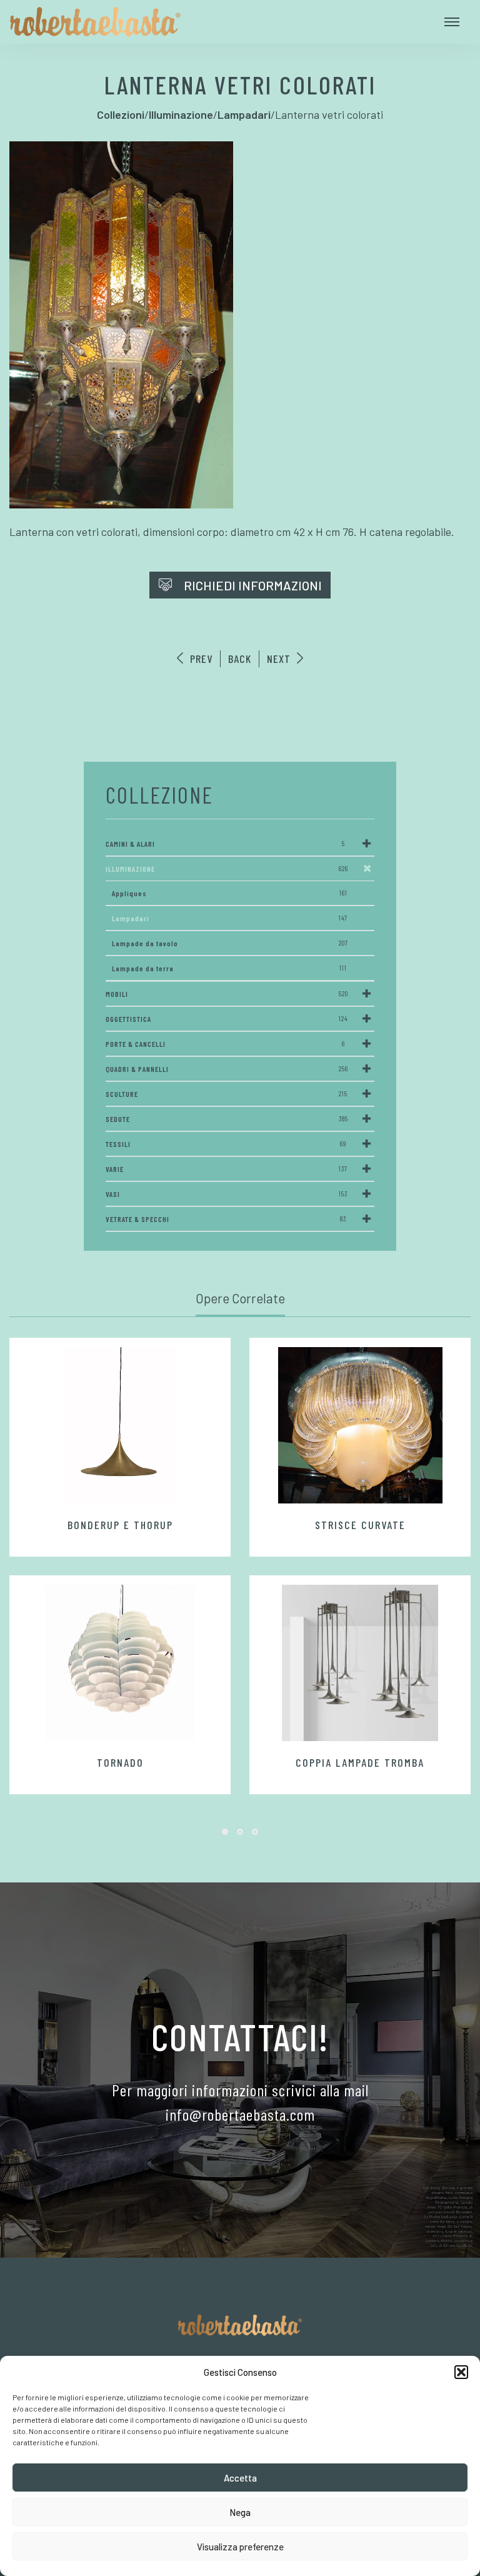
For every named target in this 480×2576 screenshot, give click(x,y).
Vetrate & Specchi (226, 1219)
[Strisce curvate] (360, 1425)
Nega (240, 2512)
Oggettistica (227, 1019)
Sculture (227, 1094)
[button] (461, 2372)
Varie (227, 1169)
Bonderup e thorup (120, 1525)
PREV (200, 659)
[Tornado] (120, 1663)
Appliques (230, 893)
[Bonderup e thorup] (120, 1425)
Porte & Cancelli (225, 1044)
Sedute (227, 1119)
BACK (240, 659)
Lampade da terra (229, 968)
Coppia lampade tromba (360, 1762)
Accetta (240, 2478)
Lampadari (230, 918)
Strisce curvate (360, 1525)
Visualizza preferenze (240, 2547)
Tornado (120, 1762)
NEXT (280, 659)
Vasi (227, 1194)
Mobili (227, 994)
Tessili (226, 1144)
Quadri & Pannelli (227, 1069)
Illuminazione (227, 869)
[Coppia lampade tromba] (360, 1663)
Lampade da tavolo (230, 943)
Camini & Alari (225, 844)
